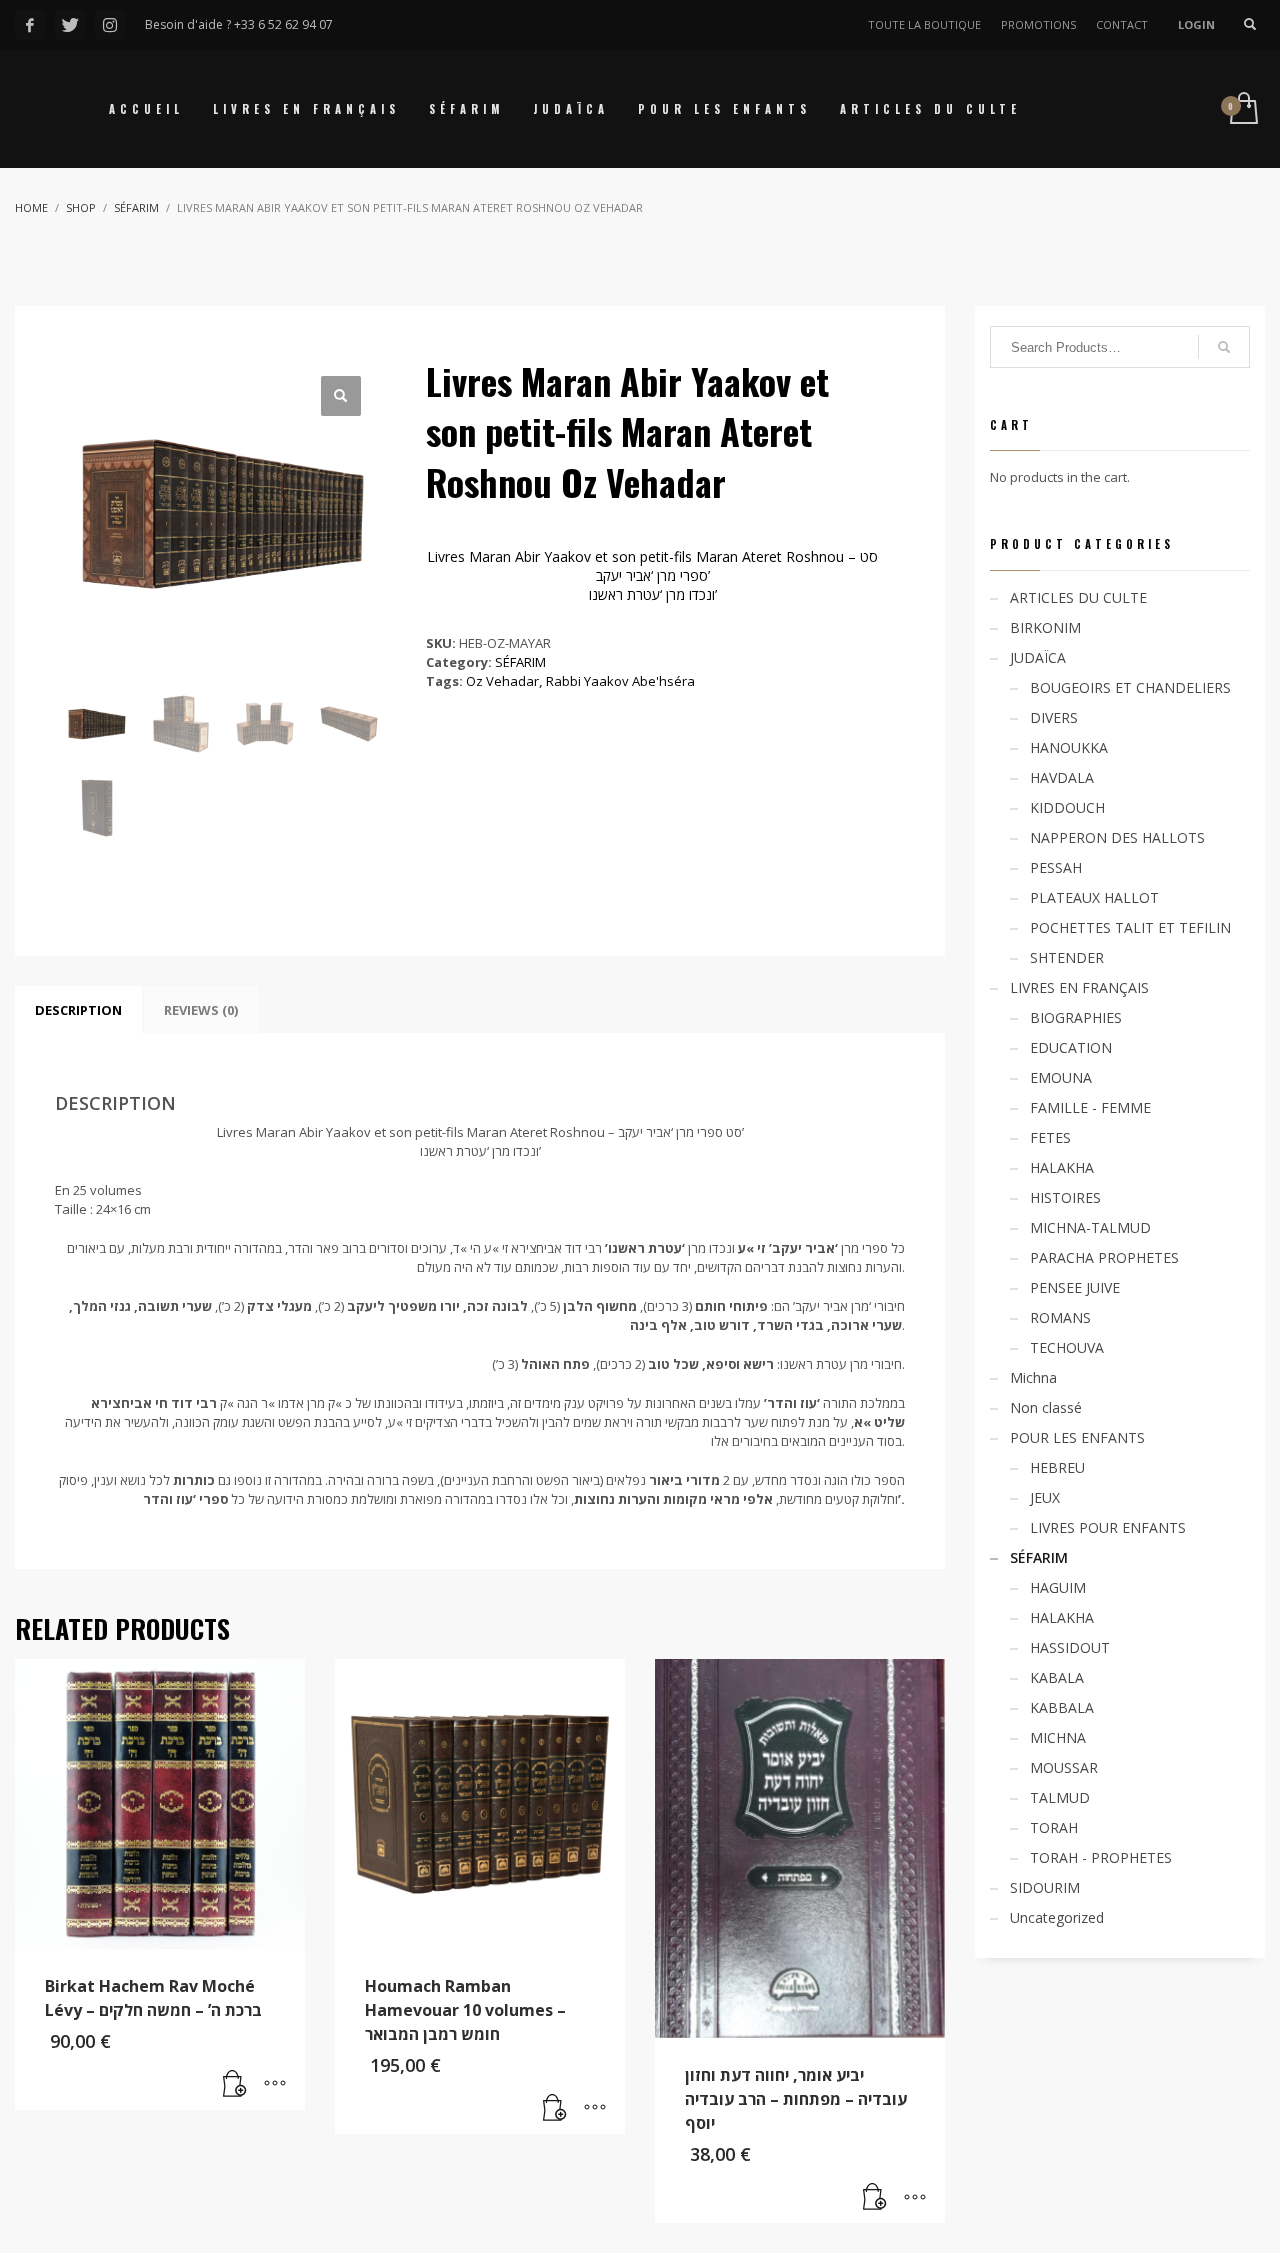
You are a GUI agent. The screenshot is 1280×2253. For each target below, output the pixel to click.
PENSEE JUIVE (1075, 1287)
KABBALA (1062, 1707)
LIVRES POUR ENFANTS (1108, 1527)
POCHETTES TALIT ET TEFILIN (1130, 927)
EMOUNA (1061, 1077)
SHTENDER (1067, 957)
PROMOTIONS (1038, 24)
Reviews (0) (201, 1010)
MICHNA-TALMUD (1090, 1227)
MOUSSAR (1064, 1767)
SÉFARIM (520, 662)
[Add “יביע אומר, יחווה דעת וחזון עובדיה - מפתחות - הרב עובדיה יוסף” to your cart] (875, 2198)
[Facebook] (30, 25)
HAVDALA (1062, 777)
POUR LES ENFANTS (1077, 1437)
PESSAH (1056, 867)
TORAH (1054, 1827)
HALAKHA (1062, 1167)
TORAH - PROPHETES (1101, 1857)
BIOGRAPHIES (1076, 1017)
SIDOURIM (1045, 1887)
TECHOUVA (1067, 1347)
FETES (1050, 1137)
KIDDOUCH (1067, 807)
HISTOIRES (1065, 1197)
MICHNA (1058, 1737)
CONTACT (1122, 24)
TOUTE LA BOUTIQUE (924, 24)
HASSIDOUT (1070, 1647)
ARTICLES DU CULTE (1078, 597)
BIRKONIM (1045, 627)
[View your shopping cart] (1242, 109)
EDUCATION (1071, 1047)
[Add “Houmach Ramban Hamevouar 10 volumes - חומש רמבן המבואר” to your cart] (555, 2109)
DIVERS (1054, 717)
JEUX (1045, 1497)
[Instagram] (110, 25)
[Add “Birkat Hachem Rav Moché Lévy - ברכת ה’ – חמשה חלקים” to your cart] (235, 2085)
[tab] (78, 1010)
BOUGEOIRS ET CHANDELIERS (1130, 687)
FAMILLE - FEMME (1090, 1107)
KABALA (1057, 1677)
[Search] (1224, 347)
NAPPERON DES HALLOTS (1117, 837)
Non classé (1046, 1407)
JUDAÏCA (1038, 657)
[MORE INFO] (275, 2085)
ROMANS (1060, 1317)
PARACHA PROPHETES (1104, 1257)
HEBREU (1057, 1467)
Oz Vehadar (502, 681)
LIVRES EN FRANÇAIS (1079, 987)
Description (78, 1010)
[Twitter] (70, 25)
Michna (1033, 1377)
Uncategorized (1057, 1917)
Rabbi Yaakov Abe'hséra (620, 681)
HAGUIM (1058, 1587)
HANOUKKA (1069, 747)
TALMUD (1060, 1797)
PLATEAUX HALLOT (1094, 897)
